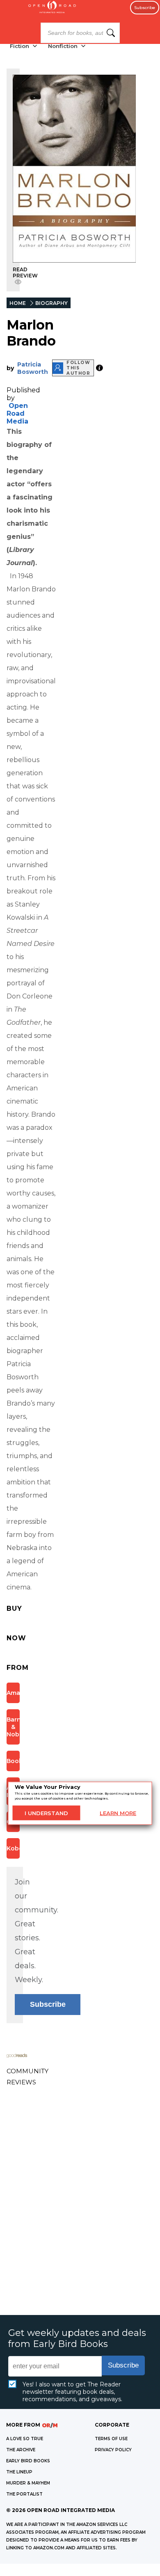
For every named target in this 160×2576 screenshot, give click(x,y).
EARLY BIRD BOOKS (28, 2461)
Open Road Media (17, 413)
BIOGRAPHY (51, 303)
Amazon (13, 1693)
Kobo (13, 1848)
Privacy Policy (113, 2450)
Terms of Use (111, 2439)
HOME (18, 303)
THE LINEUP (19, 2472)
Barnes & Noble (13, 1727)
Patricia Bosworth (33, 368)
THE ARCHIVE (21, 2450)
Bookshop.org (13, 1761)
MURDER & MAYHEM (28, 2483)
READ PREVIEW (25, 272)
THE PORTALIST (24, 2494)
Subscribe (145, 8)
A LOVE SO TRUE (25, 2439)
